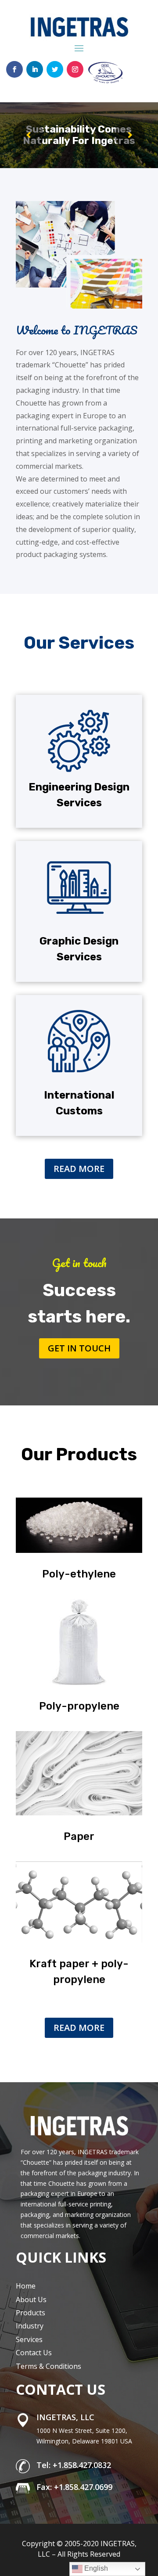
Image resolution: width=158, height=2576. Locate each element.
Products (31, 2313)
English (95, 2568)
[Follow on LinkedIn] (35, 69)
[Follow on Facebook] (14, 69)
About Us (31, 2299)
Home (26, 2286)
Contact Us (34, 2353)
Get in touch (79, 1348)
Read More (79, 1169)
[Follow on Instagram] (75, 69)
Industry (30, 2326)
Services (29, 2339)
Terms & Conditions (48, 2366)
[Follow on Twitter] (55, 69)
